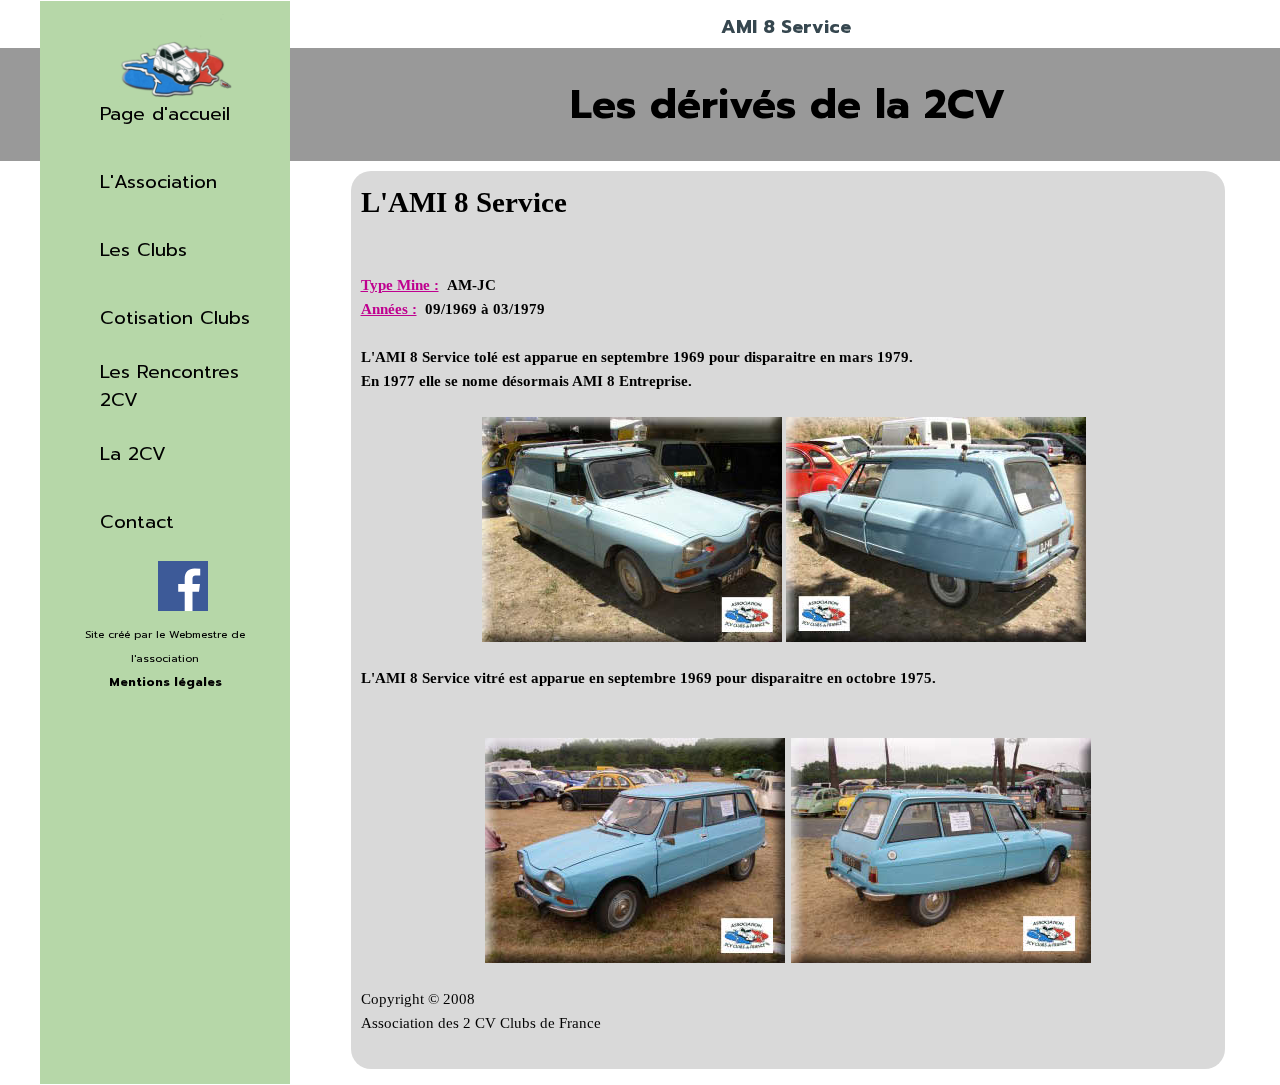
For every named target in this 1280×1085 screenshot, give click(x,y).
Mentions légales (165, 682)
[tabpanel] (165, 669)
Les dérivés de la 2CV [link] (787, 104)
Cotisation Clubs (175, 318)
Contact (137, 522)
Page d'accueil (165, 114)
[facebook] (183, 586)
